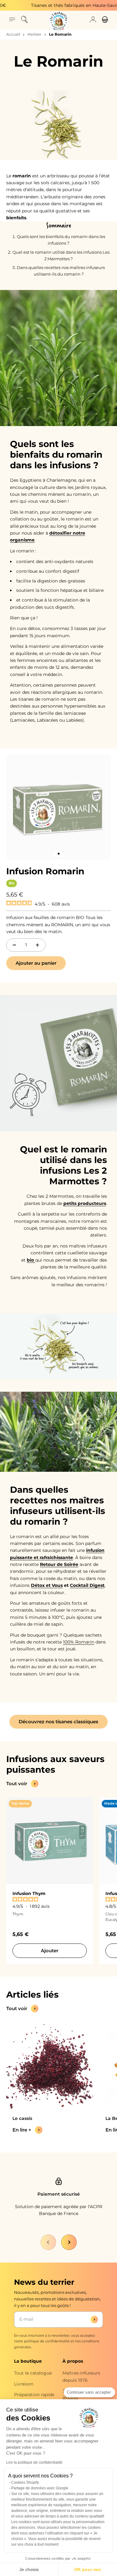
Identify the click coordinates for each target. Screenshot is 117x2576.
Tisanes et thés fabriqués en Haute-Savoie (63, 5)
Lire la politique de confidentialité (34, 2462)
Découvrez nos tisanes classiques (58, 1722)
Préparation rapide (34, 2395)
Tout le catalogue (33, 2373)
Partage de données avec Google (40, 2488)
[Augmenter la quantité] (37, 945)
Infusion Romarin (45, 871)
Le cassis (22, 2118)
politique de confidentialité (47, 2341)
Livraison (24, 2384)
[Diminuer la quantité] (14, 945)
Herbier (34, 34)
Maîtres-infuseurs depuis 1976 (81, 2376)
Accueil (13, 34)
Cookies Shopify (25, 2482)
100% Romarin (79, 1642)
